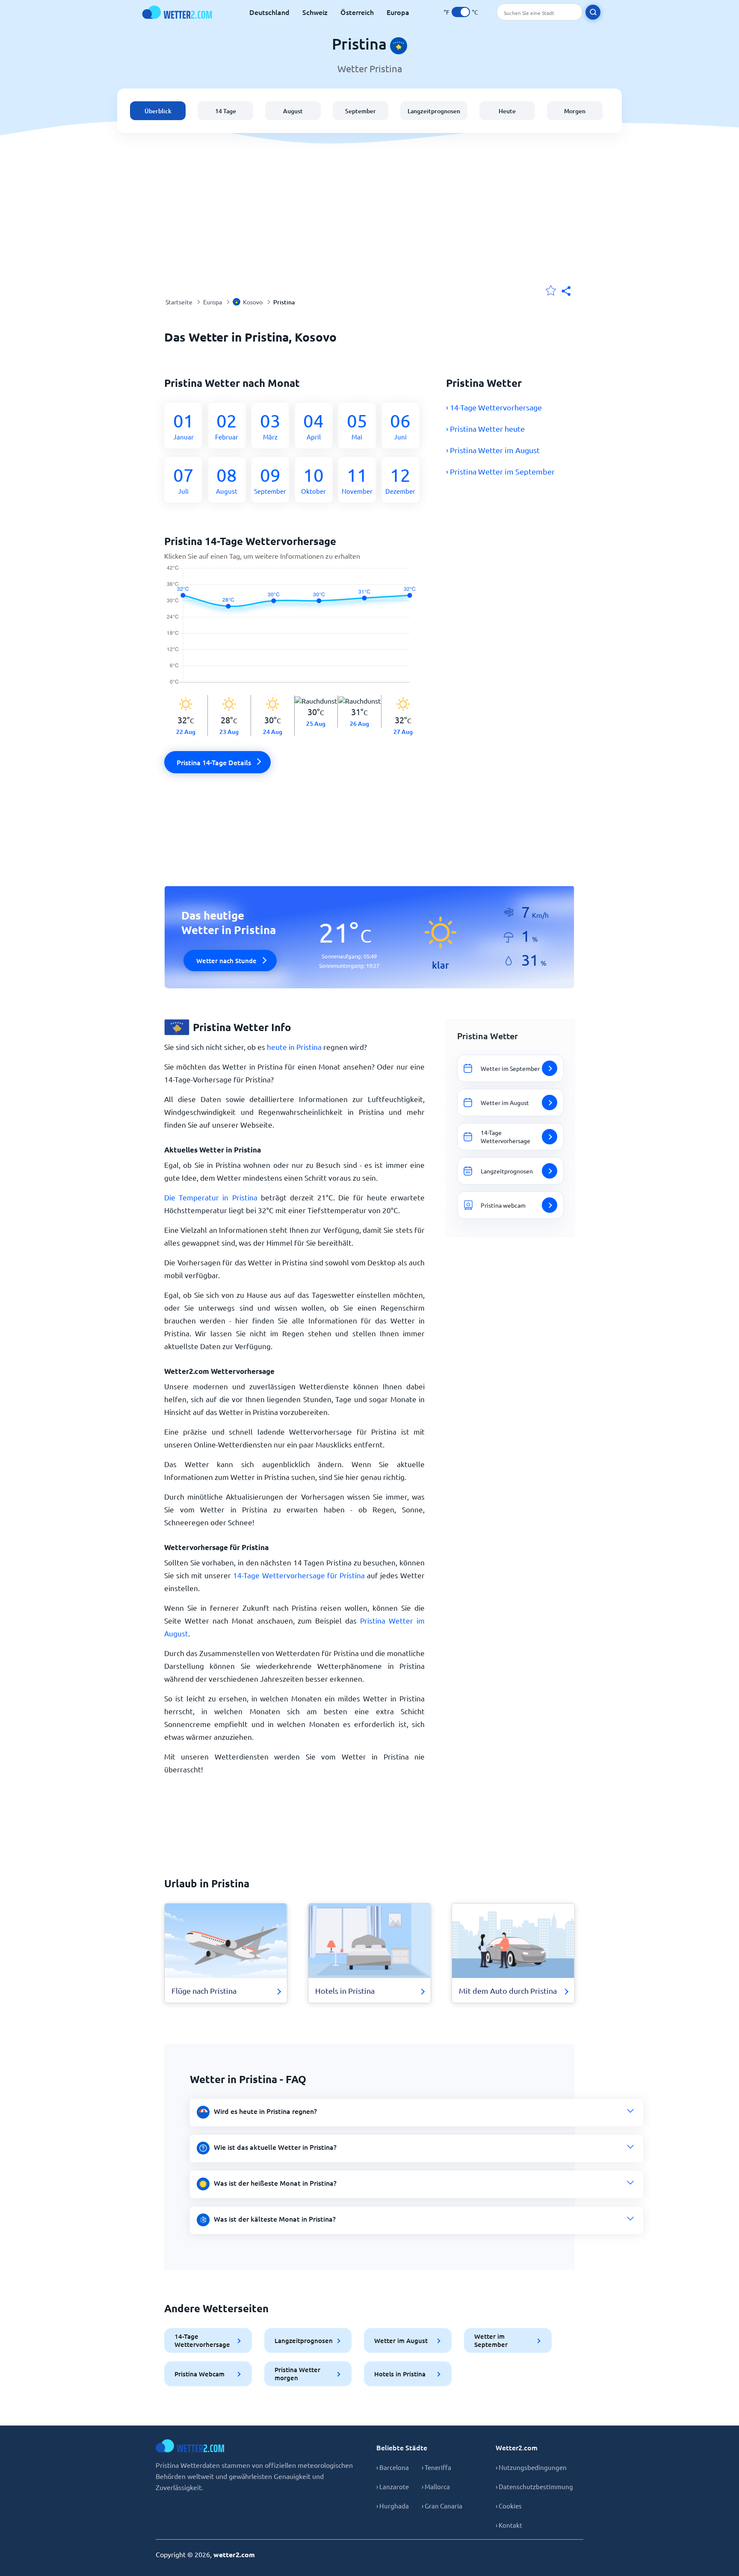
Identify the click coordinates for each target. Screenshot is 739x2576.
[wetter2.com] (177, 12)
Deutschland (269, 12)
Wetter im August (401, 2340)
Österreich (357, 12)
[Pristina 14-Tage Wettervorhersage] (294, 630)
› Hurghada (393, 2506)
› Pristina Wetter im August (493, 450)
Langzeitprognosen (434, 111)
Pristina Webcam (200, 2374)
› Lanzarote (393, 2486)
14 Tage (226, 111)
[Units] (461, 12)
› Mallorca (436, 2486)
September (361, 111)
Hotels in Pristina (400, 2374)
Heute (507, 111)
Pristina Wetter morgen (297, 2374)
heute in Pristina (294, 1047)
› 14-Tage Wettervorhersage (494, 407)
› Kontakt (509, 2525)
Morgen (575, 111)
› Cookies (509, 2506)
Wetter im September (491, 2340)
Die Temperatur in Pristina (211, 1197)
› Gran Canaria (442, 2506)
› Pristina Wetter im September (500, 471)
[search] (593, 12)
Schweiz (315, 12)
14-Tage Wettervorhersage (202, 2340)
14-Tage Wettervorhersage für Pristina (299, 1575)
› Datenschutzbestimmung (534, 2486)
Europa (398, 12)
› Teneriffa (436, 2467)
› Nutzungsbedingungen (531, 2467)
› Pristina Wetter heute (485, 429)
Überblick (158, 111)
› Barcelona (393, 2467)
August (293, 111)
